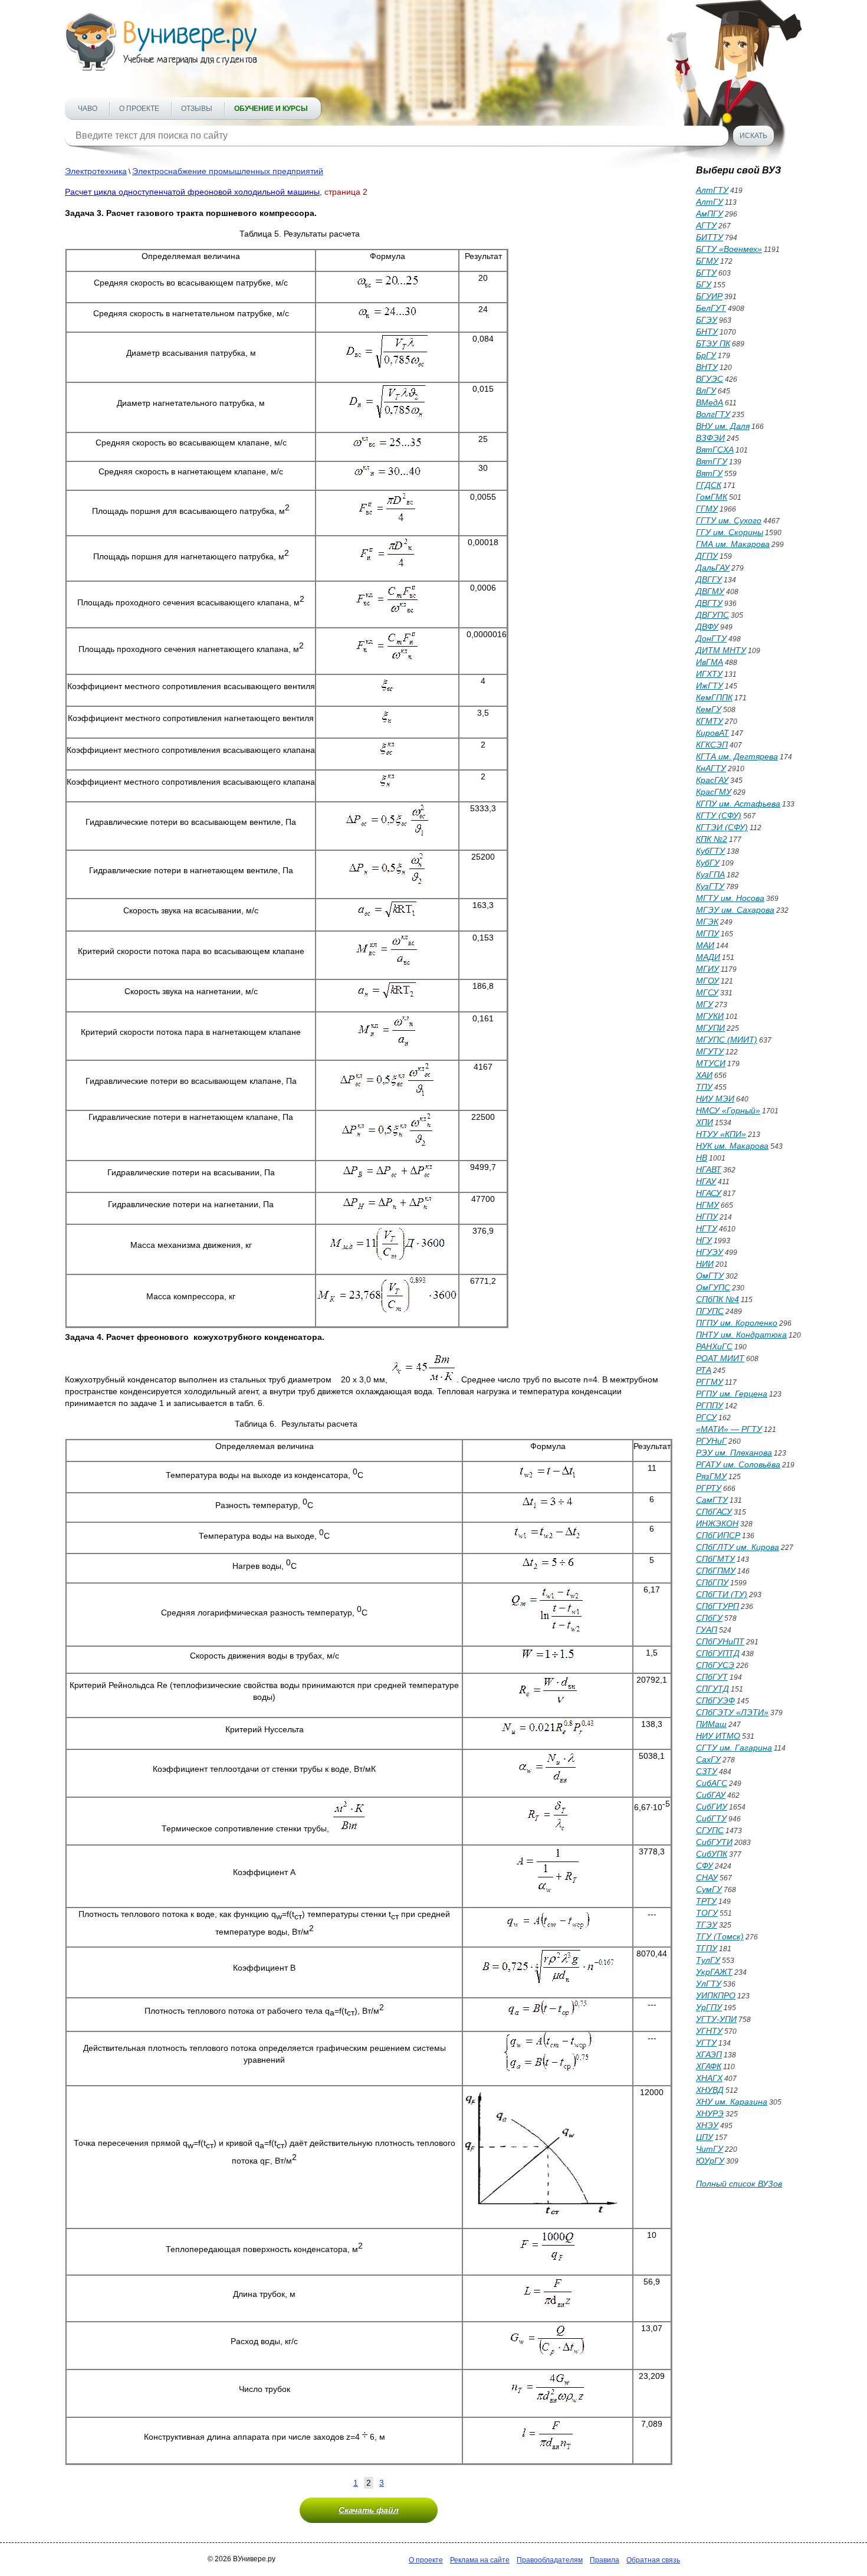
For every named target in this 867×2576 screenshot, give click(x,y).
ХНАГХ (709, 2078)
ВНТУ (707, 367)
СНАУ (707, 1877)
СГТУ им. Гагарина (734, 1748)
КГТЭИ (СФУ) (722, 827)
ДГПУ (707, 556)
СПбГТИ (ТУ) (722, 1594)
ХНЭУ (707, 2125)
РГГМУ (710, 1382)
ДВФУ (707, 627)
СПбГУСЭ (715, 1665)
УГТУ (706, 2043)
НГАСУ (709, 1193)
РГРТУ (709, 1488)
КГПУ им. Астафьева (738, 804)
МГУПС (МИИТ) (727, 1040)
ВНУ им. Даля (723, 426)
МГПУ (707, 933)
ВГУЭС (710, 379)
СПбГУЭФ (715, 1700)
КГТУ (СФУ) (719, 815)
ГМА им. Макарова (733, 544)
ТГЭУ (707, 1925)
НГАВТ (709, 1169)
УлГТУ (709, 1984)
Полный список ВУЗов (739, 2184)
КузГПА (710, 874)
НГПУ (707, 1217)
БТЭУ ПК (713, 343)
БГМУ (707, 261)
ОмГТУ (710, 1276)
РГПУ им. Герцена (732, 1394)
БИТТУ (710, 237)
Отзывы (197, 109)
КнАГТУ (711, 768)
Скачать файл (369, 2510)
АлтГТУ (712, 190)
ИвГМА (710, 662)
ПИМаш (711, 1724)
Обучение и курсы (271, 109)
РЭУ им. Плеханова (734, 1453)
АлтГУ (710, 202)
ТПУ (704, 1087)
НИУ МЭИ (715, 1099)
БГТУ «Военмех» (729, 249)
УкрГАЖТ (714, 1972)
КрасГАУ (712, 780)
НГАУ (706, 1181)
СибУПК (712, 1854)
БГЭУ (707, 320)
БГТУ (706, 273)
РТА (704, 1370)
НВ (702, 1158)
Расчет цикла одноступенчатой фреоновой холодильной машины (192, 192)
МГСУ (707, 992)
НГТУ (707, 1228)
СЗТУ (707, 1771)
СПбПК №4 (717, 1299)
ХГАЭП (709, 2054)
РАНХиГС (714, 1346)
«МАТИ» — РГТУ (729, 1429)
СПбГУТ (712, 1677)
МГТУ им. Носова (730, 898)
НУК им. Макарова (732, 1146)
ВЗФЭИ (710, 438)
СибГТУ (711, 1818)
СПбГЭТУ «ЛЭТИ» (732, 1712)
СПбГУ (709, 1618)
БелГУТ (711, 308)
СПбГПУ (712, 1582)
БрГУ (706, 355)
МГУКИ (710, 1016)
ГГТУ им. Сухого (729, 520)
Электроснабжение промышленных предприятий (228, 171)
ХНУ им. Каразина (732, 2102)
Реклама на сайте (480, 2560)
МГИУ (707, 969)
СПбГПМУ (716, 1571)
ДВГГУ (709, 579)
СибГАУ (711, 1795)
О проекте (139, 109)
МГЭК (707, 922)
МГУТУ (710, 1051)
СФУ (705, 1866)
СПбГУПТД (718, 1653)
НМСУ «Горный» (728, 1110)
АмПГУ (710, 214)
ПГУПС (710, 1311)
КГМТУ (710, 721)
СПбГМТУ (715, 1559)
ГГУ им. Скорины (730, 532)
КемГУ (709, 709)
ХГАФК (709, 2066)
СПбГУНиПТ (720, 1641)
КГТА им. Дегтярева (737, 756)
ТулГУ (708, 1960)
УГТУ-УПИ (716, 2019)
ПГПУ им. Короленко (737, 1323)
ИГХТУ (709, 674)
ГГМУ (707, 509)
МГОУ (707, 981)
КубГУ (708, 863)
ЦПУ (705, 2137)
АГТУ (706, 225)
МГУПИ (710, 1028)
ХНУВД (710, 2090)
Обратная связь (653, 2560)
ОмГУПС (713, 1287)
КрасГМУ (714, 792)
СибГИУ (712, 1807)
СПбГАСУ (714, 1512)
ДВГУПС (712, 615)
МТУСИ (711, 1063)
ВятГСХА (715, 450)
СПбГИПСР (718, 1535)
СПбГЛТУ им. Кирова (738, 1547)
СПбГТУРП (717, 1606)
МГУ (705, 1004)
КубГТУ (710, 851)
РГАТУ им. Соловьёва (738, 1464)
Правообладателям (550, 2560)
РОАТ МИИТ (720, 1358)
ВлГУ (706, 391)
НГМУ (707, 1205)
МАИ (705, 945)
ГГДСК (709, 485)
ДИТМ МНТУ (721, 650)
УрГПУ (709, 2007)
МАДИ (708, 957)
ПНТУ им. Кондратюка (741, 1335)
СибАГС (712, 1783)
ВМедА (710, 402)
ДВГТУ (709, 603)
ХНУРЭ (710, 2113)
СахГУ (708, 1759)
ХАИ (704, 1075)
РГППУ (710, 1405)
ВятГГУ (712, 461)
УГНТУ (709, 2031)
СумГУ (709, 1889)
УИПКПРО (716, 1995)
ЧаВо (88, 109)
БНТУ (707, 332)
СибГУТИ (714, 1842)
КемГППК (714, 697)
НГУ (704, 1240)
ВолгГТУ (713, 414)
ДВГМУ (710, 591)
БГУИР (709, 296)
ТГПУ (707, 1948)
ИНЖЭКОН (717, 1523)
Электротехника (96, 171)
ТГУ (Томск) (720, 1936)
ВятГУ (709, 473)
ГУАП (707, 1630)
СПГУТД (712, 1689)
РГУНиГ (711, 1441)
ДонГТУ (711, 638)
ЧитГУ (710, 2149)
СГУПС (710, 1830)
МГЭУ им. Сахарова (735, 910)
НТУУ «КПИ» (721, 1134)
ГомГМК (712, 497)
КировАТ (712, 733)
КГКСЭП (712, 745)
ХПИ (705, 1122)
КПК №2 (712, 839)
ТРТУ (706, 1901)
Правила (605, 2560)
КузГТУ (710, 886)
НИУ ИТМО (718, 1736)
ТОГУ (707, 1913)
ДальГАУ (713, 568)
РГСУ (706, 1417)
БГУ (704, 284)
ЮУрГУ (710, 2161)
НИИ (705, 1264)
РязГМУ (711, 1476)
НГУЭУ (710, 1252)
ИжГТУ (710, 686)
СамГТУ (712, 1500)
